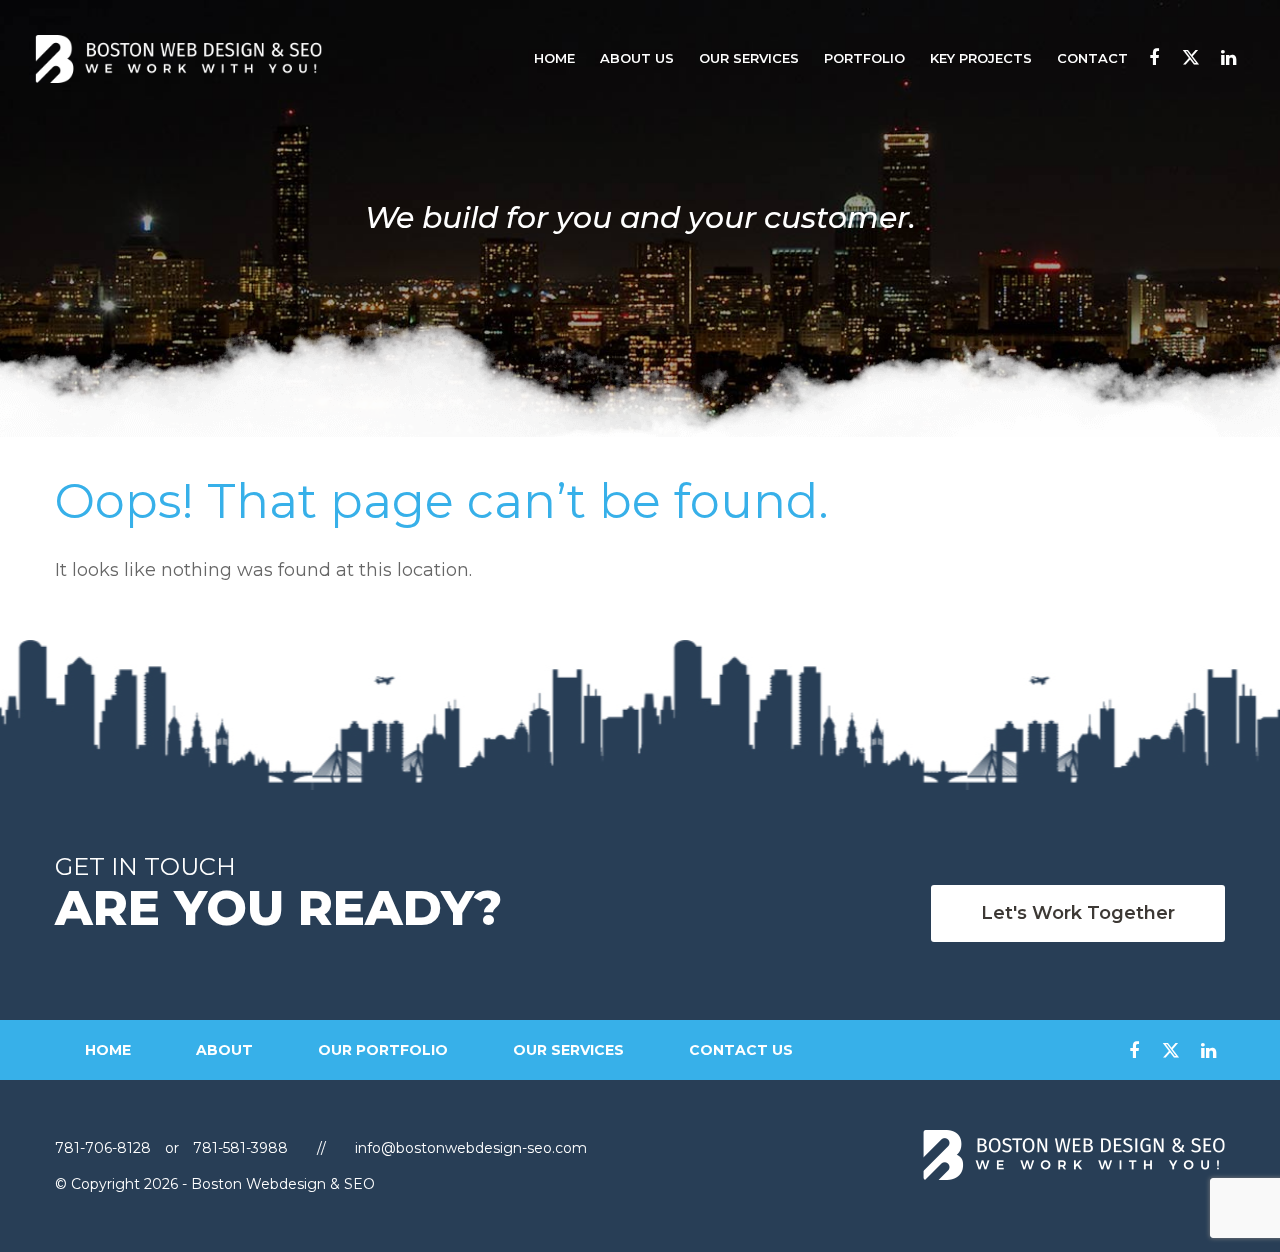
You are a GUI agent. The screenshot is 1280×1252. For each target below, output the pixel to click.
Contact (1092, 58)
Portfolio (864, 58)
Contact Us (741, 1050)
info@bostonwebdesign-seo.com (471, 1148)
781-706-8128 (105, 1148)
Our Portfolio (383, 1050)
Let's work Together (1078, 913)
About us (637, 58)
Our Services (749, 58)
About (224, 1050)
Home (554, 58)
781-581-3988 (240, 1148)
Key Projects (981, 58)
